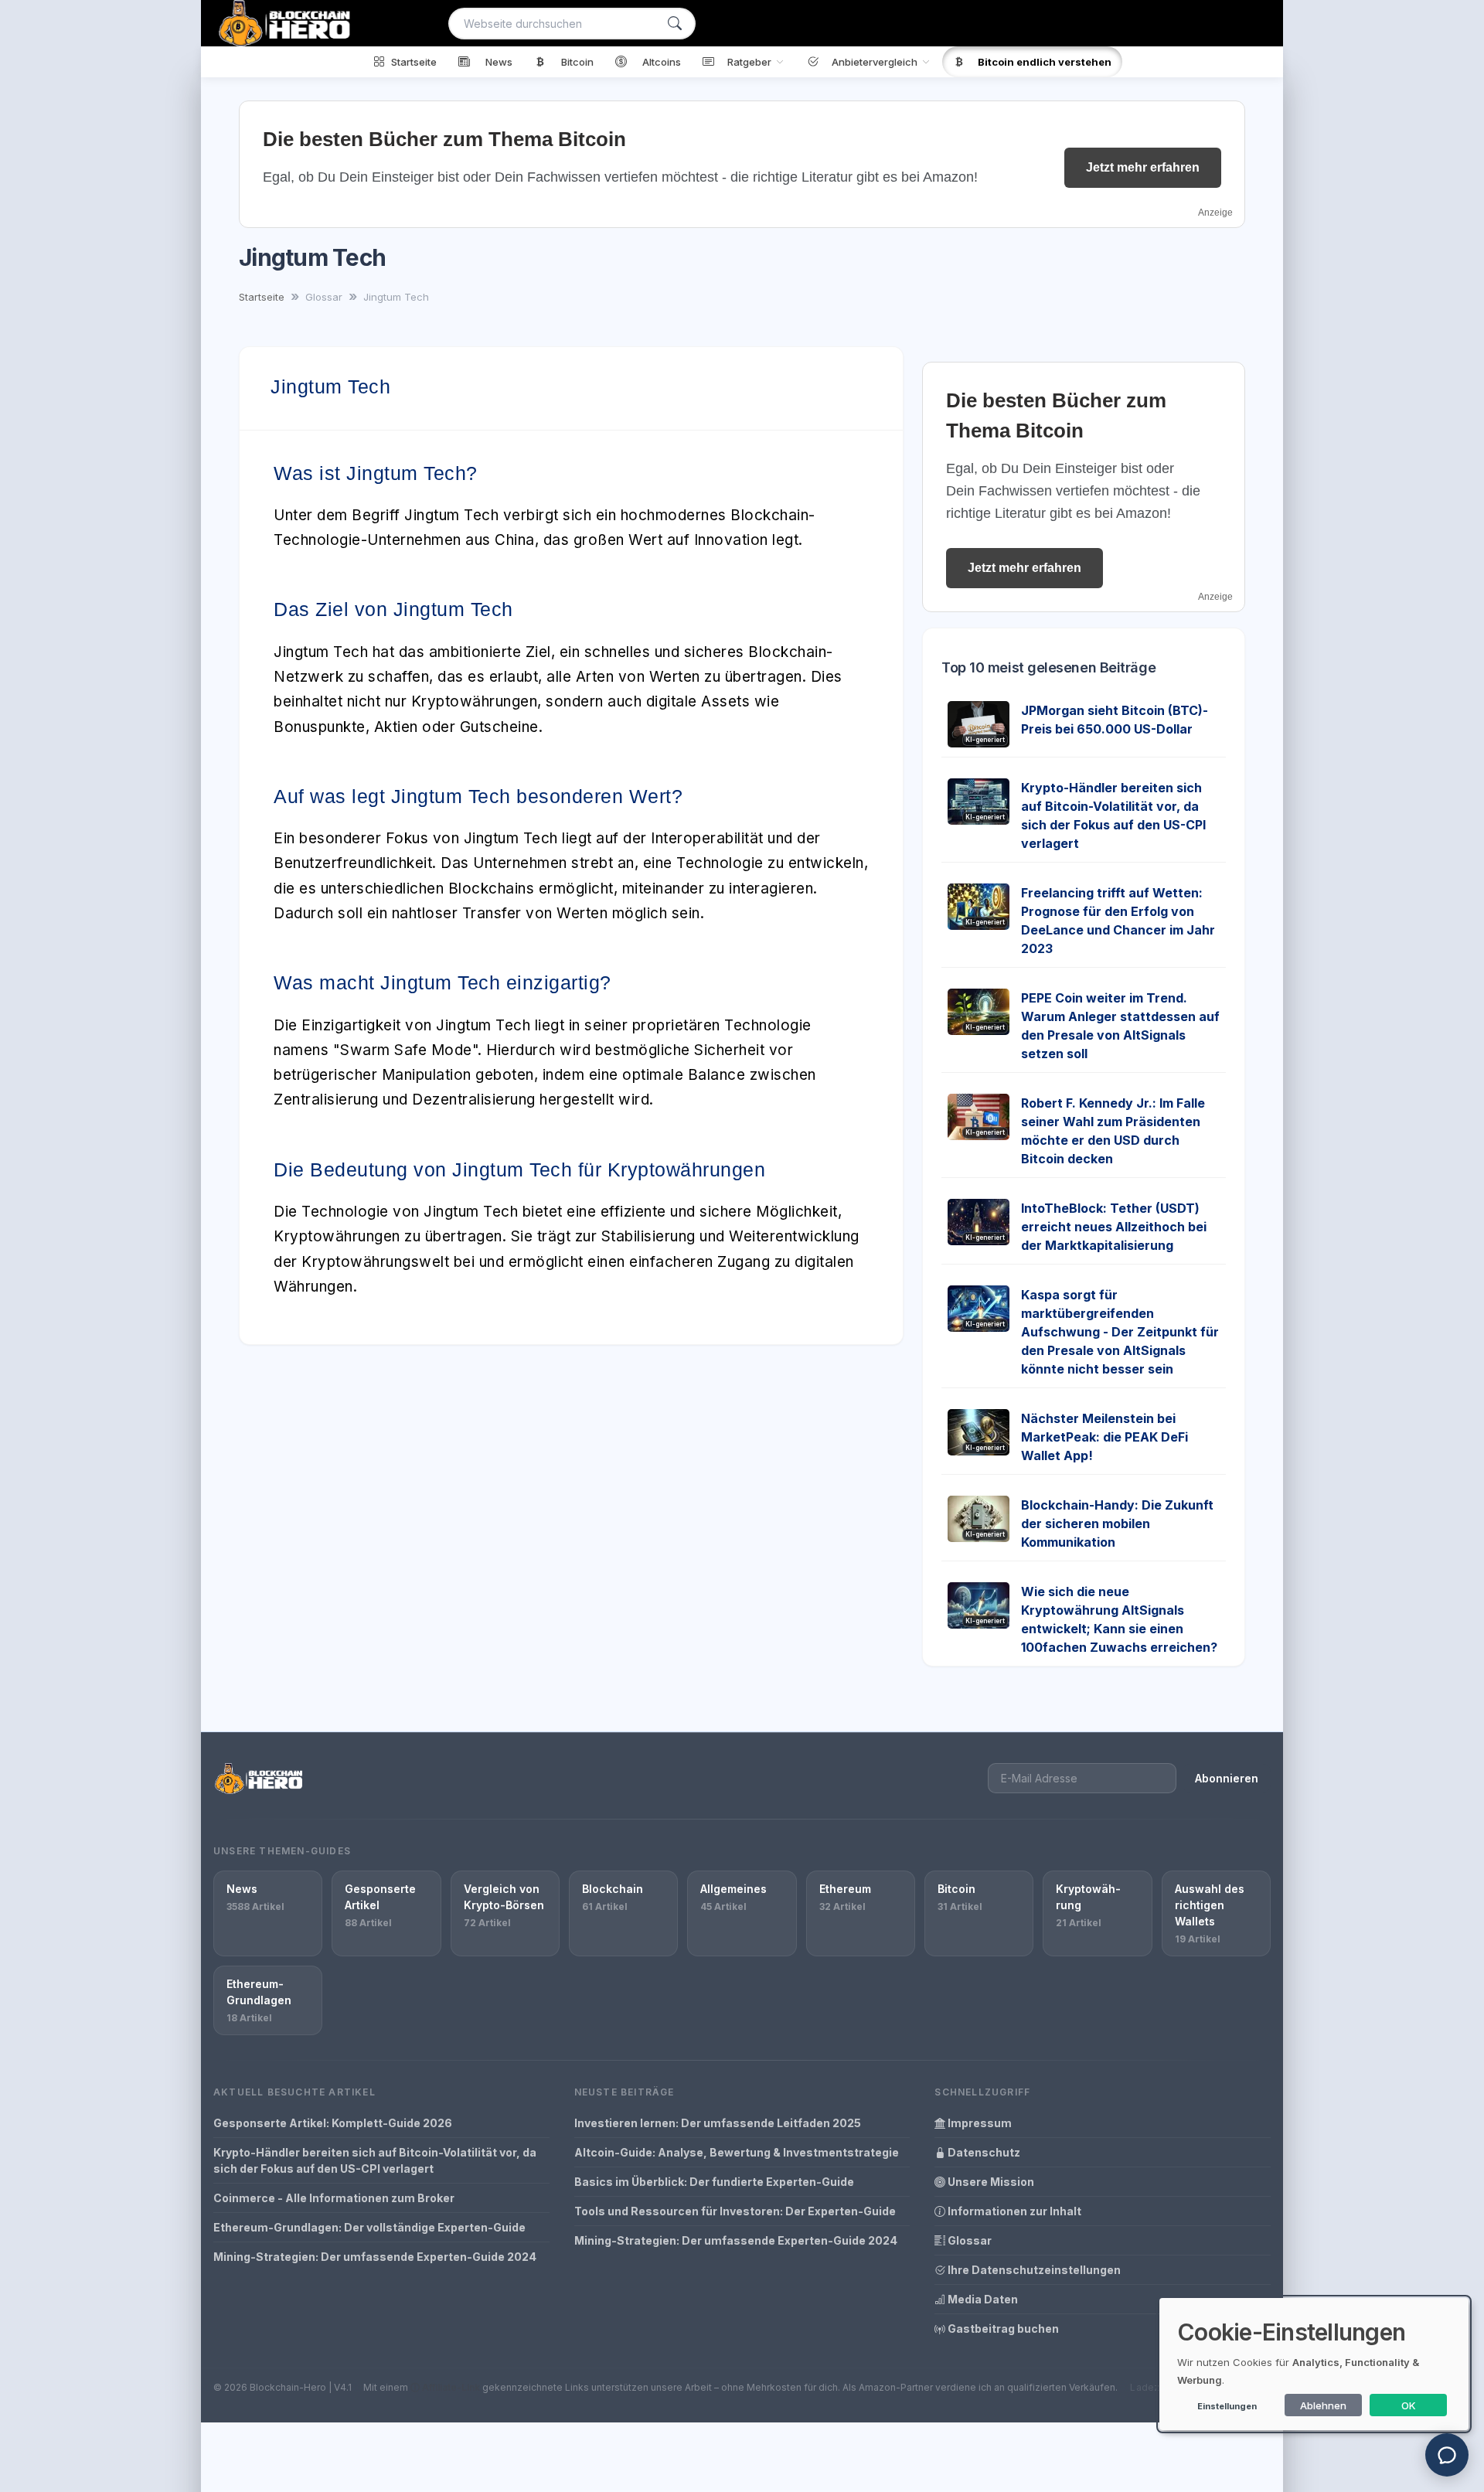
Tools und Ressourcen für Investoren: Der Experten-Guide (735, 2211)
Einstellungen (1227, 2406)
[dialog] (1314, 2364)
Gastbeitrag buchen (1002, 2329)
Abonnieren (1227, 1778)
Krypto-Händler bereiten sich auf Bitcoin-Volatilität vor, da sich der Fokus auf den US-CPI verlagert (375, 2160)
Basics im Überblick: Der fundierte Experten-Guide (714, 2182)
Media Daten (982, 2299)
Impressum (979, 2123)
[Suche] (675, 24)
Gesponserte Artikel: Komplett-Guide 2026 (333, 2123)
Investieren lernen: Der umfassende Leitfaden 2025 (718, 2123)
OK (1409, 2405)
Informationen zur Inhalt (1013, 2211)
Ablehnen (1323, 2405)
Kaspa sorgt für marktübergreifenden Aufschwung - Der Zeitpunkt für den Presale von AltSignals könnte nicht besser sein (1120, 1332)
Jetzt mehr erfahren (1143, 167)
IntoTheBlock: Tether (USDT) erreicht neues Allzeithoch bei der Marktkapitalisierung (1114, 1227)
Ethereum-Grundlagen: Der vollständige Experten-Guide (369, 2227)
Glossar (968, 2240)
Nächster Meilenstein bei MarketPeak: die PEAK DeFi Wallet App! (1104, 1437)
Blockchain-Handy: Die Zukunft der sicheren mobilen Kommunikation (1117, 1523)
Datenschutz (983, 2152)
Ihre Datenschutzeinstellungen (1033, 2270)
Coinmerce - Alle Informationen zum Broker (334, 2198)
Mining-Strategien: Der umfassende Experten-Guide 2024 (375, 2257)
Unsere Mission (990, 2182)
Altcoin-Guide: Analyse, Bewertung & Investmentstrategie (737, 2152)
